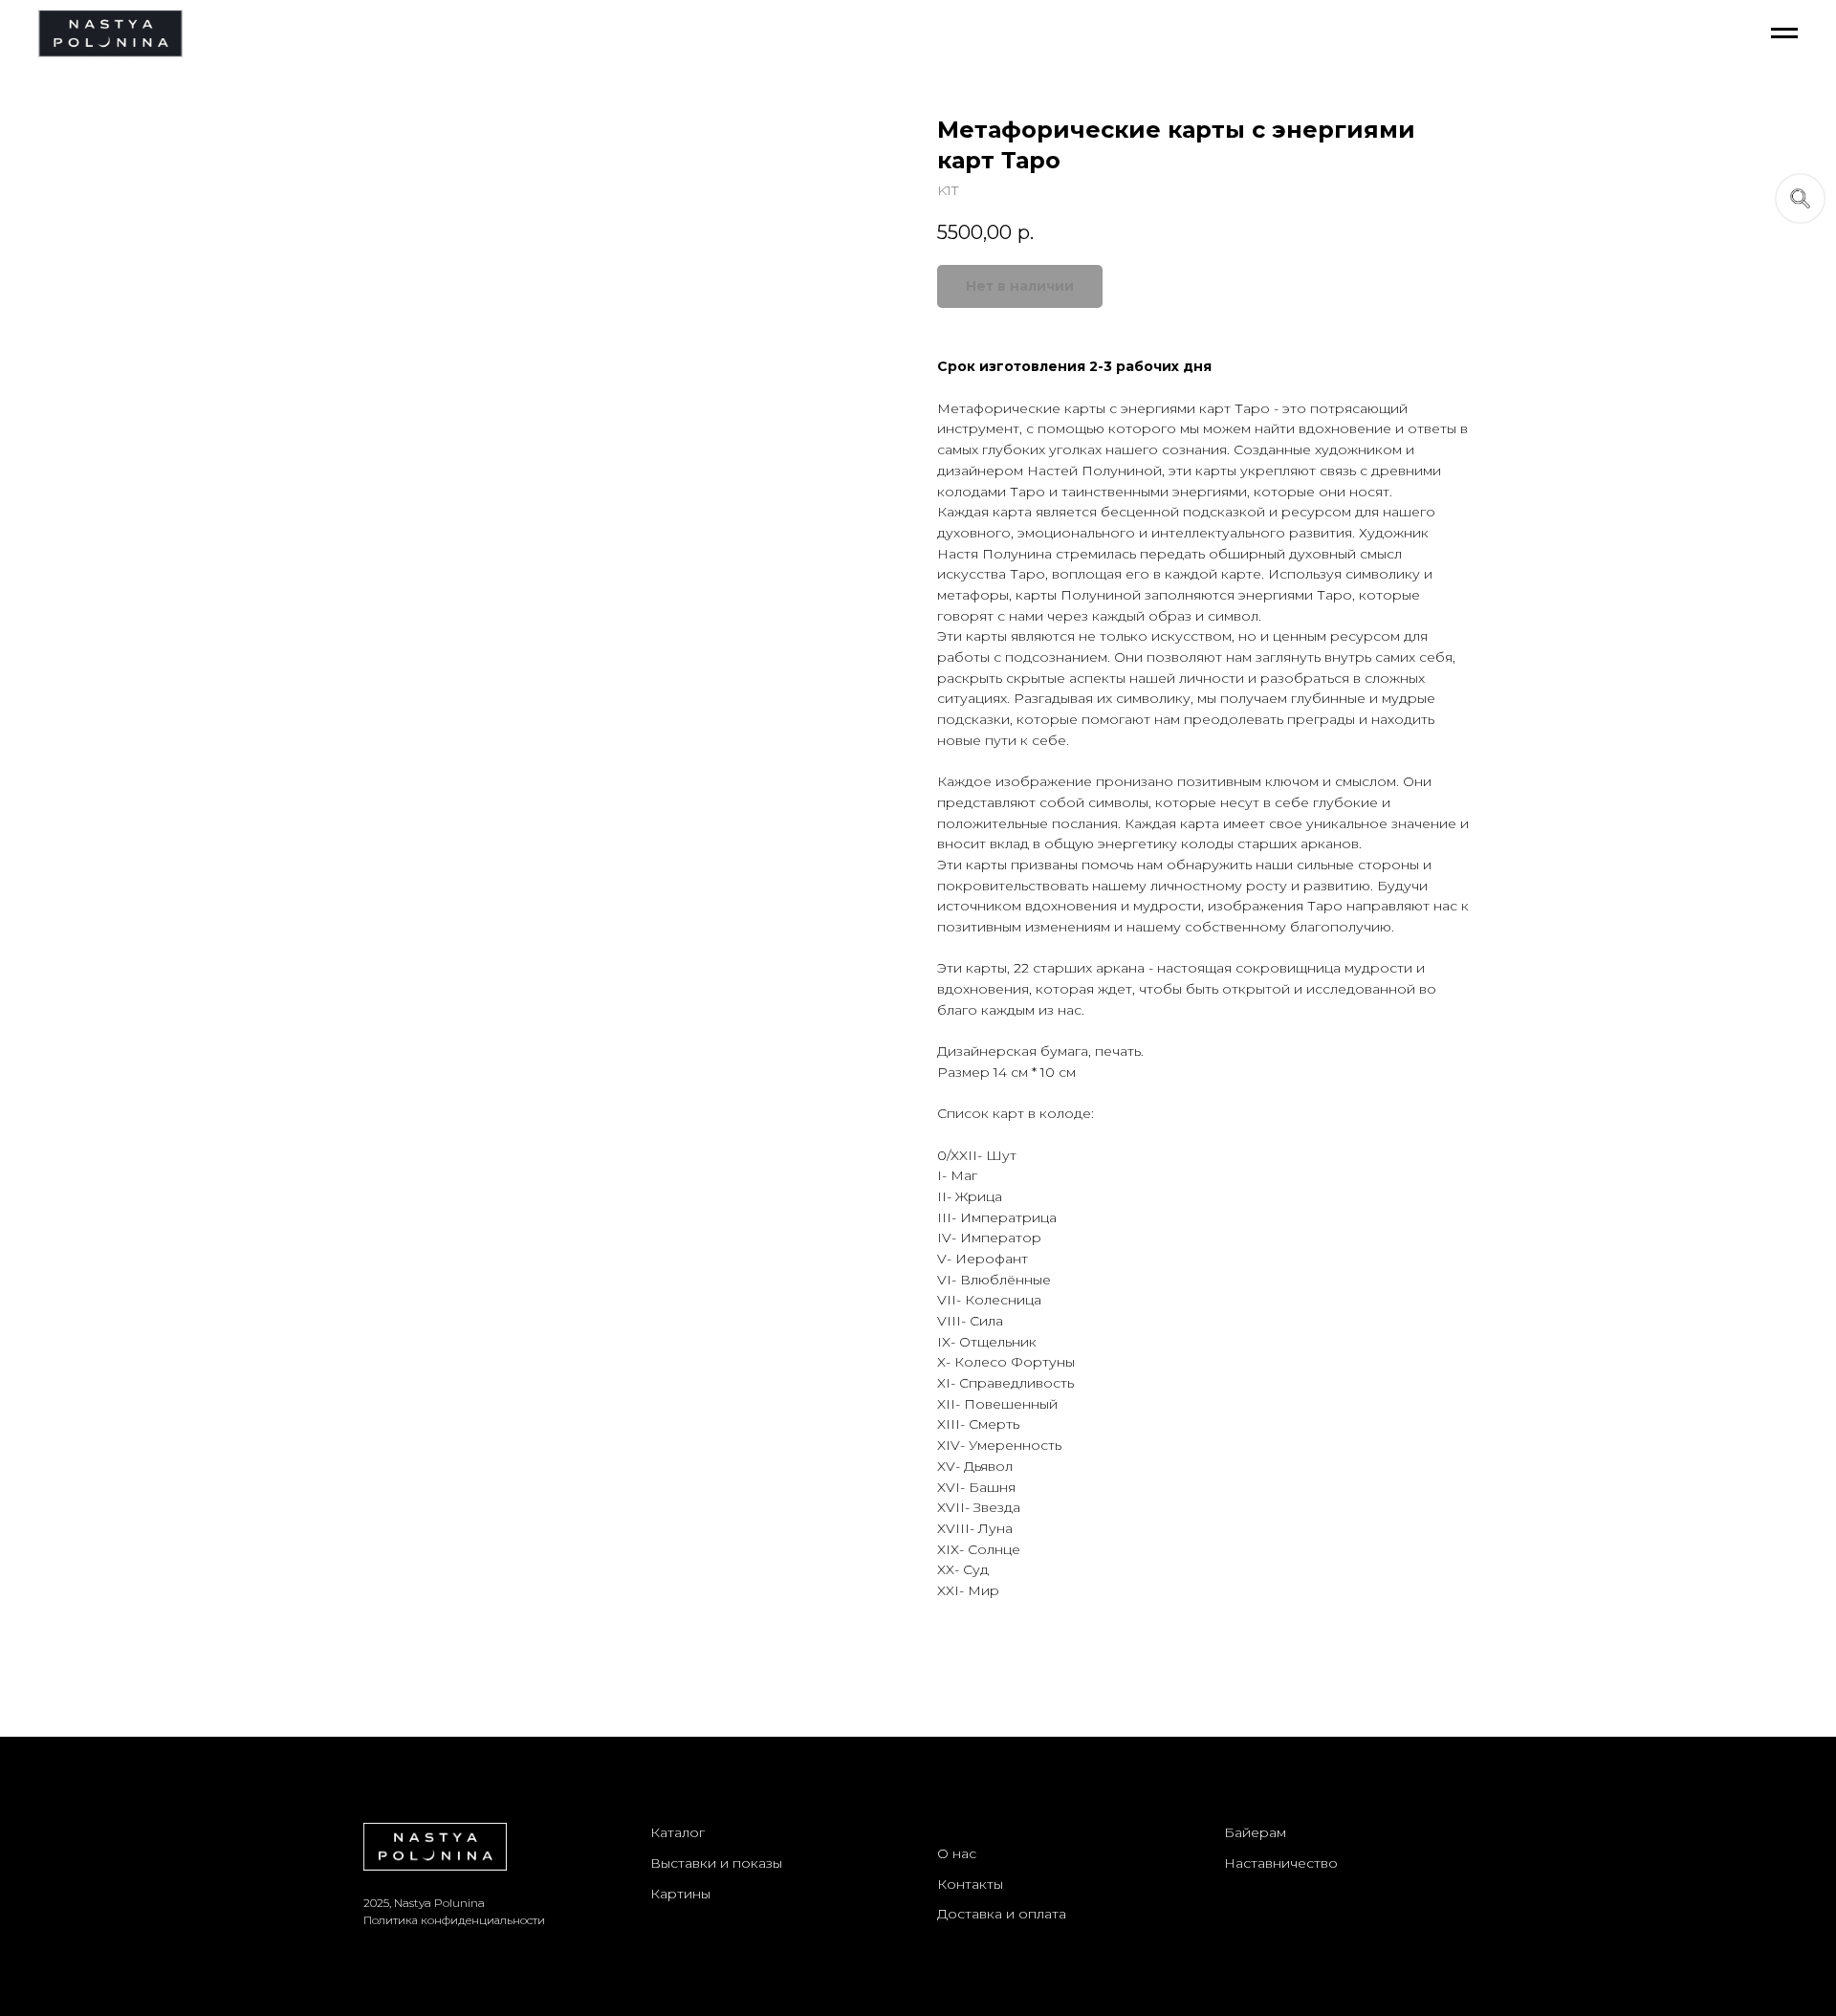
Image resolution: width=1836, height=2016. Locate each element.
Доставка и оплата (1002, 1914)
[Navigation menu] (1784, 33)
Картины (680, 1894)
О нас (957, 1853)
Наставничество (1281, 1863)
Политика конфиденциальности (454, 1920)
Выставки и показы (716, 1863)
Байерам (1255, 1832)
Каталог (678, 1832)
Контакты (970, 1884)
